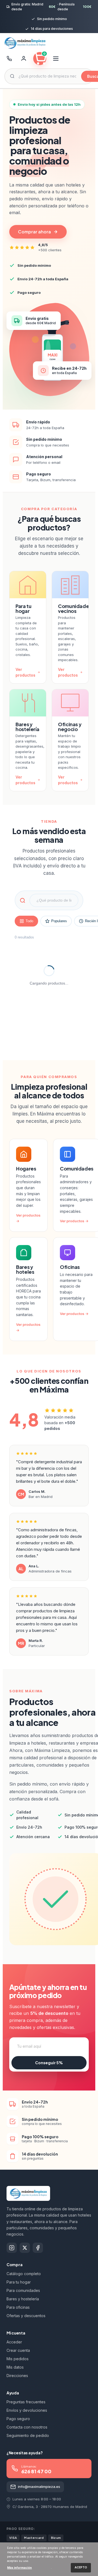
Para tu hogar (19, 2282)
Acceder (14, 2342)
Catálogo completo (24, 2274)
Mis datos (15, 2367)
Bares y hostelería (23, 2299)
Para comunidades (23, 2290)
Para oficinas (18, 2307)
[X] (25, 2248)
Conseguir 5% (49, 2063)
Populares (59, 921)
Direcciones (17, 2376)
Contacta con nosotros (27, 2427)
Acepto (81, 2567)
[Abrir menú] (56, 59)
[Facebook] (38, 2248)
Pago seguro (18, 2419)
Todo (29, 921)
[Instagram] (12, 2248)
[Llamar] (9, 59)
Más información (19, 2568)
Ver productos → (74, 1221)
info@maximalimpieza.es (39, 2487)
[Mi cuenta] (24, 59)
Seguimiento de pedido (28, 2435)
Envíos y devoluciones (27, 2410)
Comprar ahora (34, 232)
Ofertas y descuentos (26, 2316)
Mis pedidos (18, 2359)
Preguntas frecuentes (26, 2402)
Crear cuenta (18, 2350)
